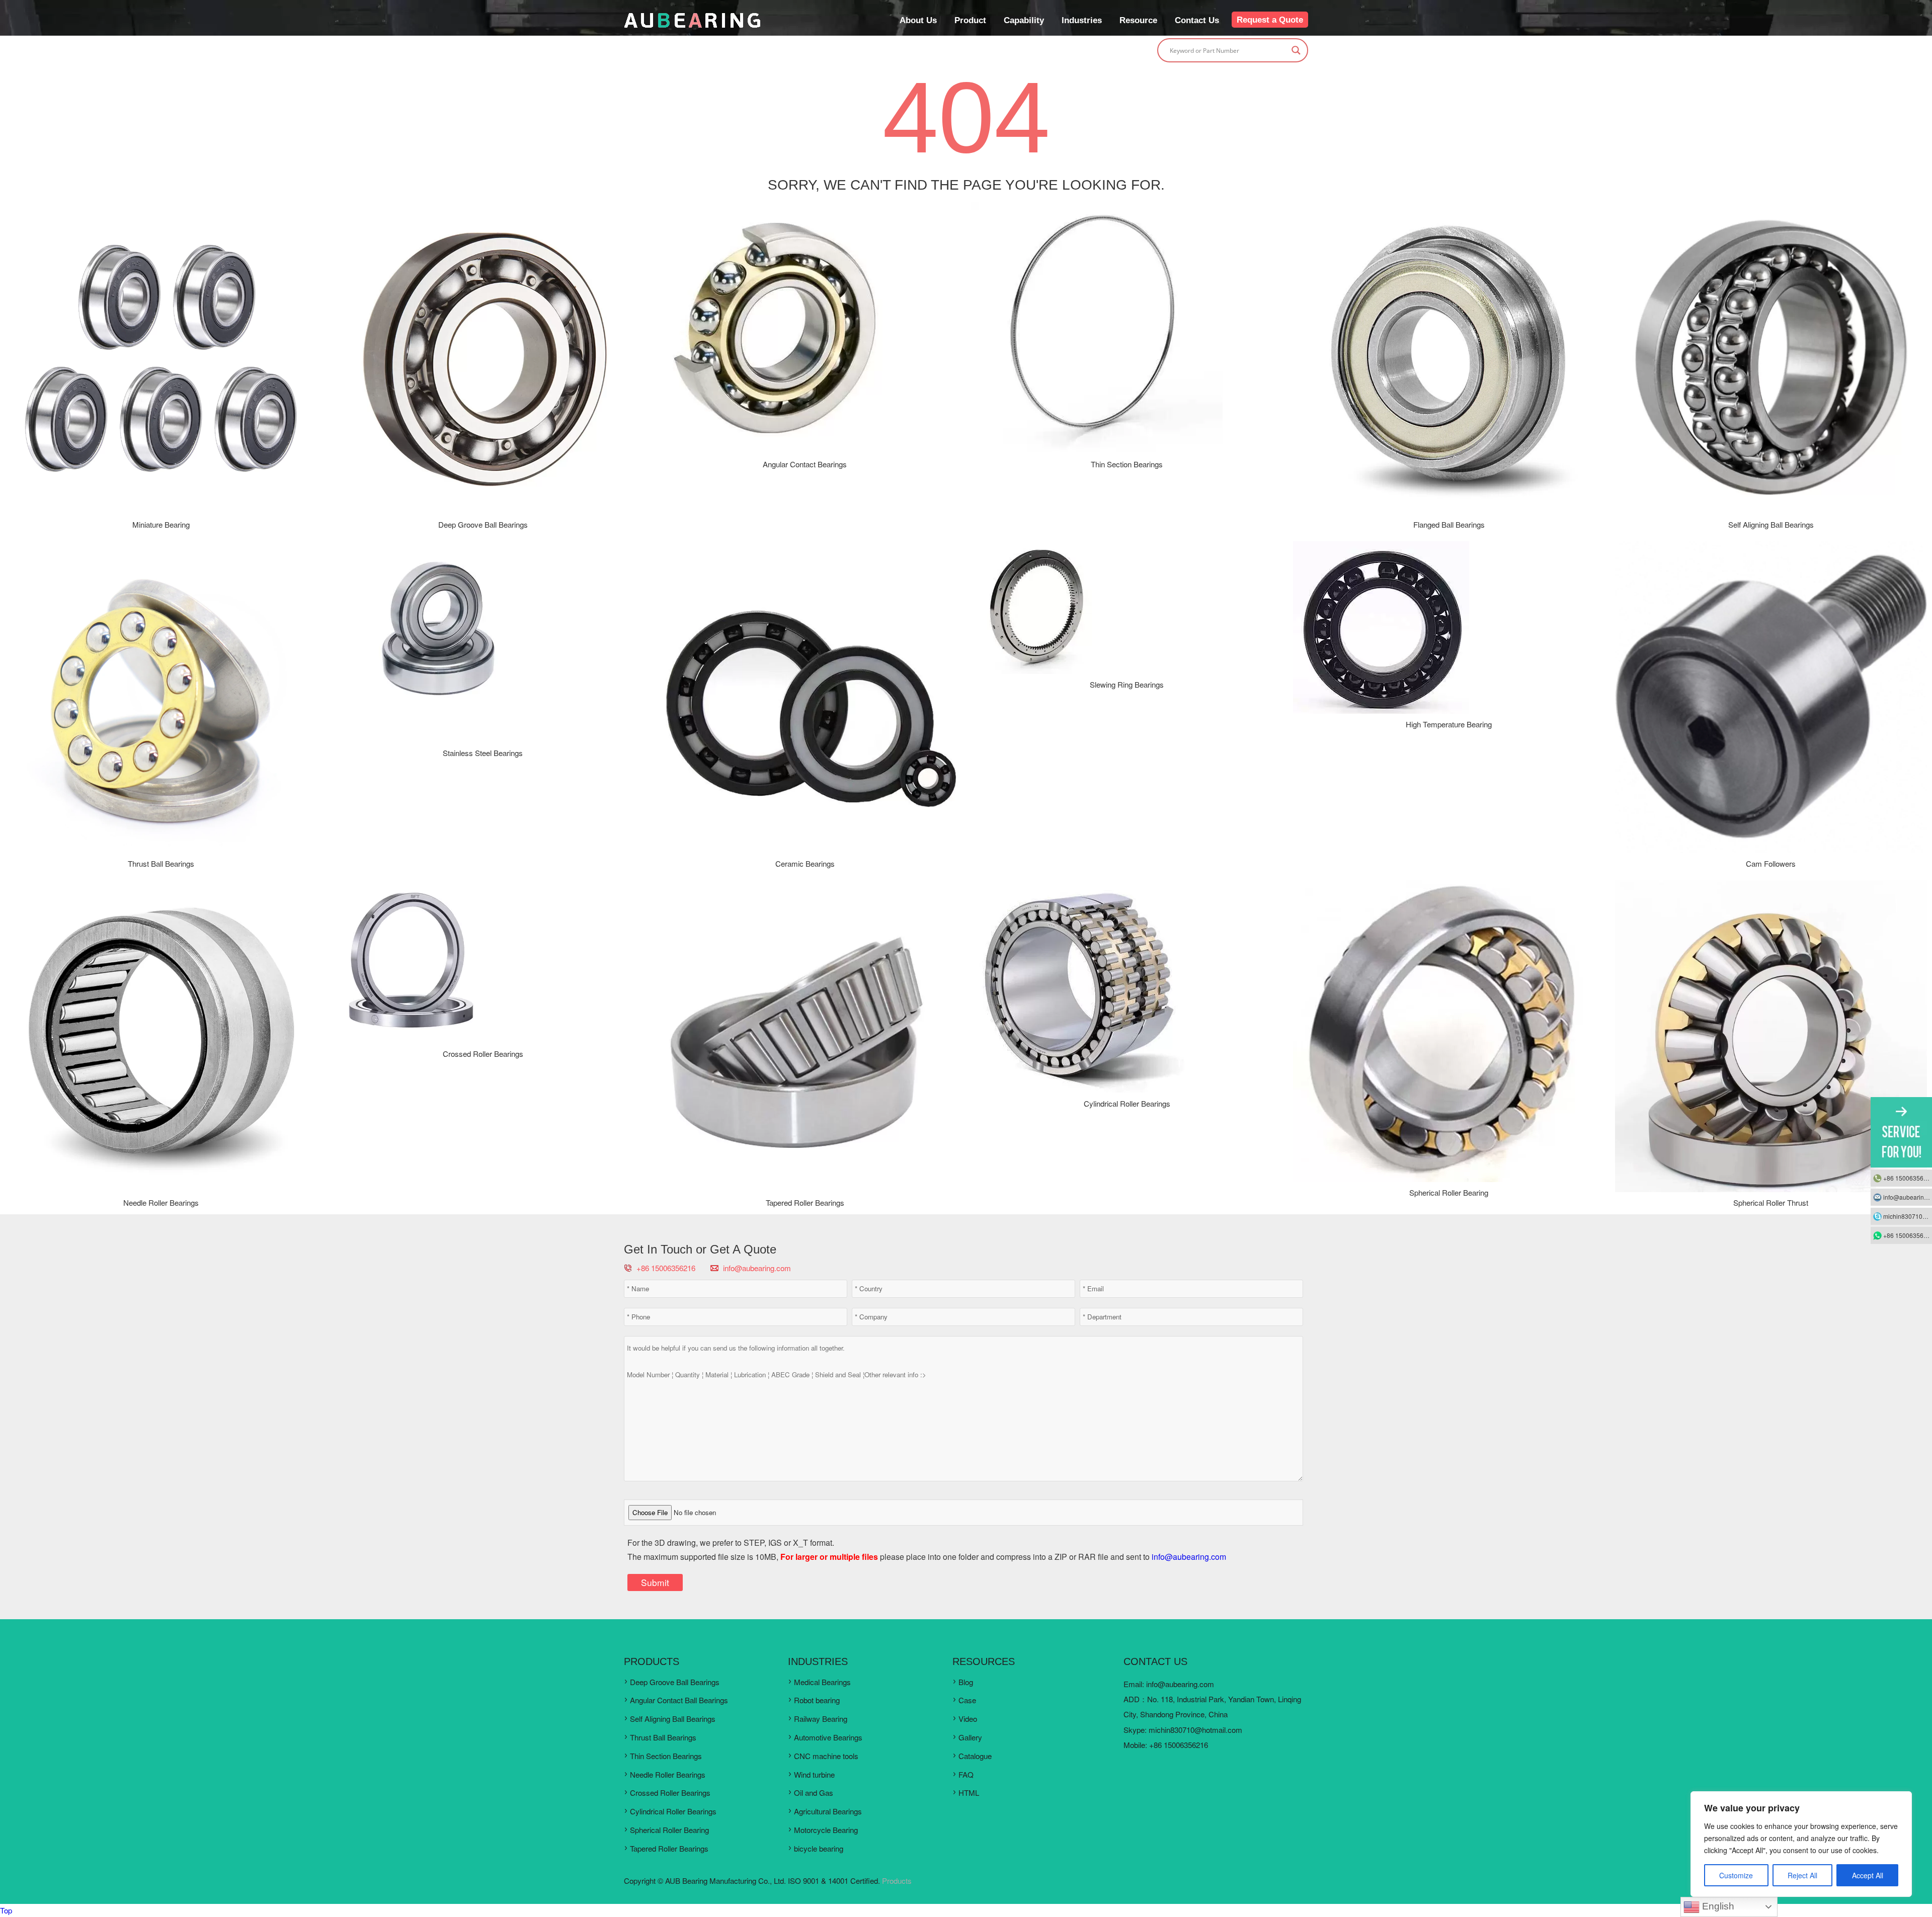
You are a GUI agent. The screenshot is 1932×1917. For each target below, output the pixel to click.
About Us (918, 20)
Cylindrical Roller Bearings (1127, 1103)
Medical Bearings (822, 1682)
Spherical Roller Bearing (1449, 1192)
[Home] (692, 25)
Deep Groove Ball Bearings (483, 524)
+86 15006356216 (1908, 1178)
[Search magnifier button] (1296, 50)
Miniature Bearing (161, 524)
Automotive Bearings (828, 1737)
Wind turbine (814, 1774)
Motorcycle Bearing (826, 1830)
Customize (1736, 1875)
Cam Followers (1771, 863)
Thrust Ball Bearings (161, 863)
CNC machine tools (826, 1756)
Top (6, 1910)
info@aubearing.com (757, 1268)
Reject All (1802, 1875)
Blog (966, 1682)
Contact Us (1197, 20)
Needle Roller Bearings (161, 1202)
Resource (1138, 20)
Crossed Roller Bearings (483, 1054)
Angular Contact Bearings (805, 464)
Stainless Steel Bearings (483, 753)
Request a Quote (1270, 20)
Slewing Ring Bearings (1127, 684)
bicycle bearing (819, 1848)
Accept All (1868, 1875)
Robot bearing (817, 1700)
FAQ (966, 1774)
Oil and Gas (814, 1793)
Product (970, 20)
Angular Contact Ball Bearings (679, 1700)
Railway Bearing (821, 1719)
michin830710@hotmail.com (1195, 1730)
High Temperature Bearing (1449, 724)
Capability (1024, 20)
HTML (969, 1793)
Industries (1082, 20)
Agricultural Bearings (828, 1811)
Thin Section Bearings (1127, 464)
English (1717, 1906)
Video (968, 1719)
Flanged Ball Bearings (1449, 524)
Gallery (970, 1737)
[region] (1801, 1844)
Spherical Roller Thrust (1771, 1202)
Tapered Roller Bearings (805, 1202)
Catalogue (975, 1756)
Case (967, 1700)
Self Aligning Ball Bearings (1771, 524)
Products (897, 1881)
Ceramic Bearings (805, 863)
